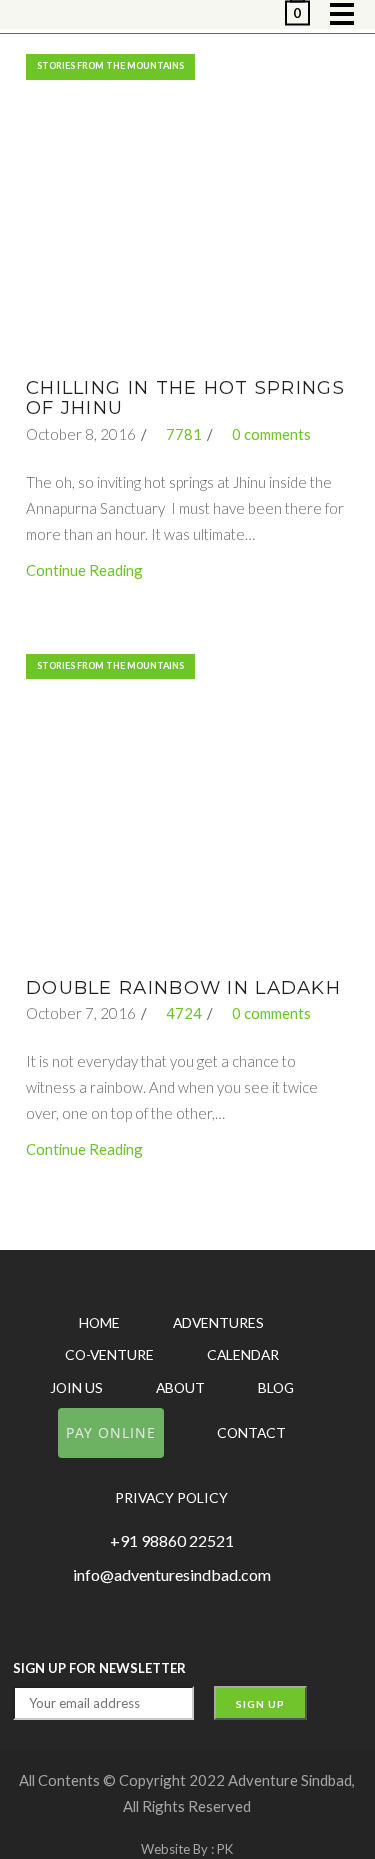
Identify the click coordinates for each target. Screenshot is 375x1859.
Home (99, 1322)
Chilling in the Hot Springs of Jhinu (185, 397)
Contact (251, 1432)
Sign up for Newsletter (99, 1668)
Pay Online (111, 1432)
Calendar (243, 1354)
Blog (276, 1387)
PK (225, 1849)
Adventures (218, 1322)
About (180, 1387)
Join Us (76, 1387)
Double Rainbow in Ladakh (183, 987)
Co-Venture (109, 1354)
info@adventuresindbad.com (172, 1574)
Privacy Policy (171, 1497)
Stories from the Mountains (110, 65)
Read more (185, 216)
